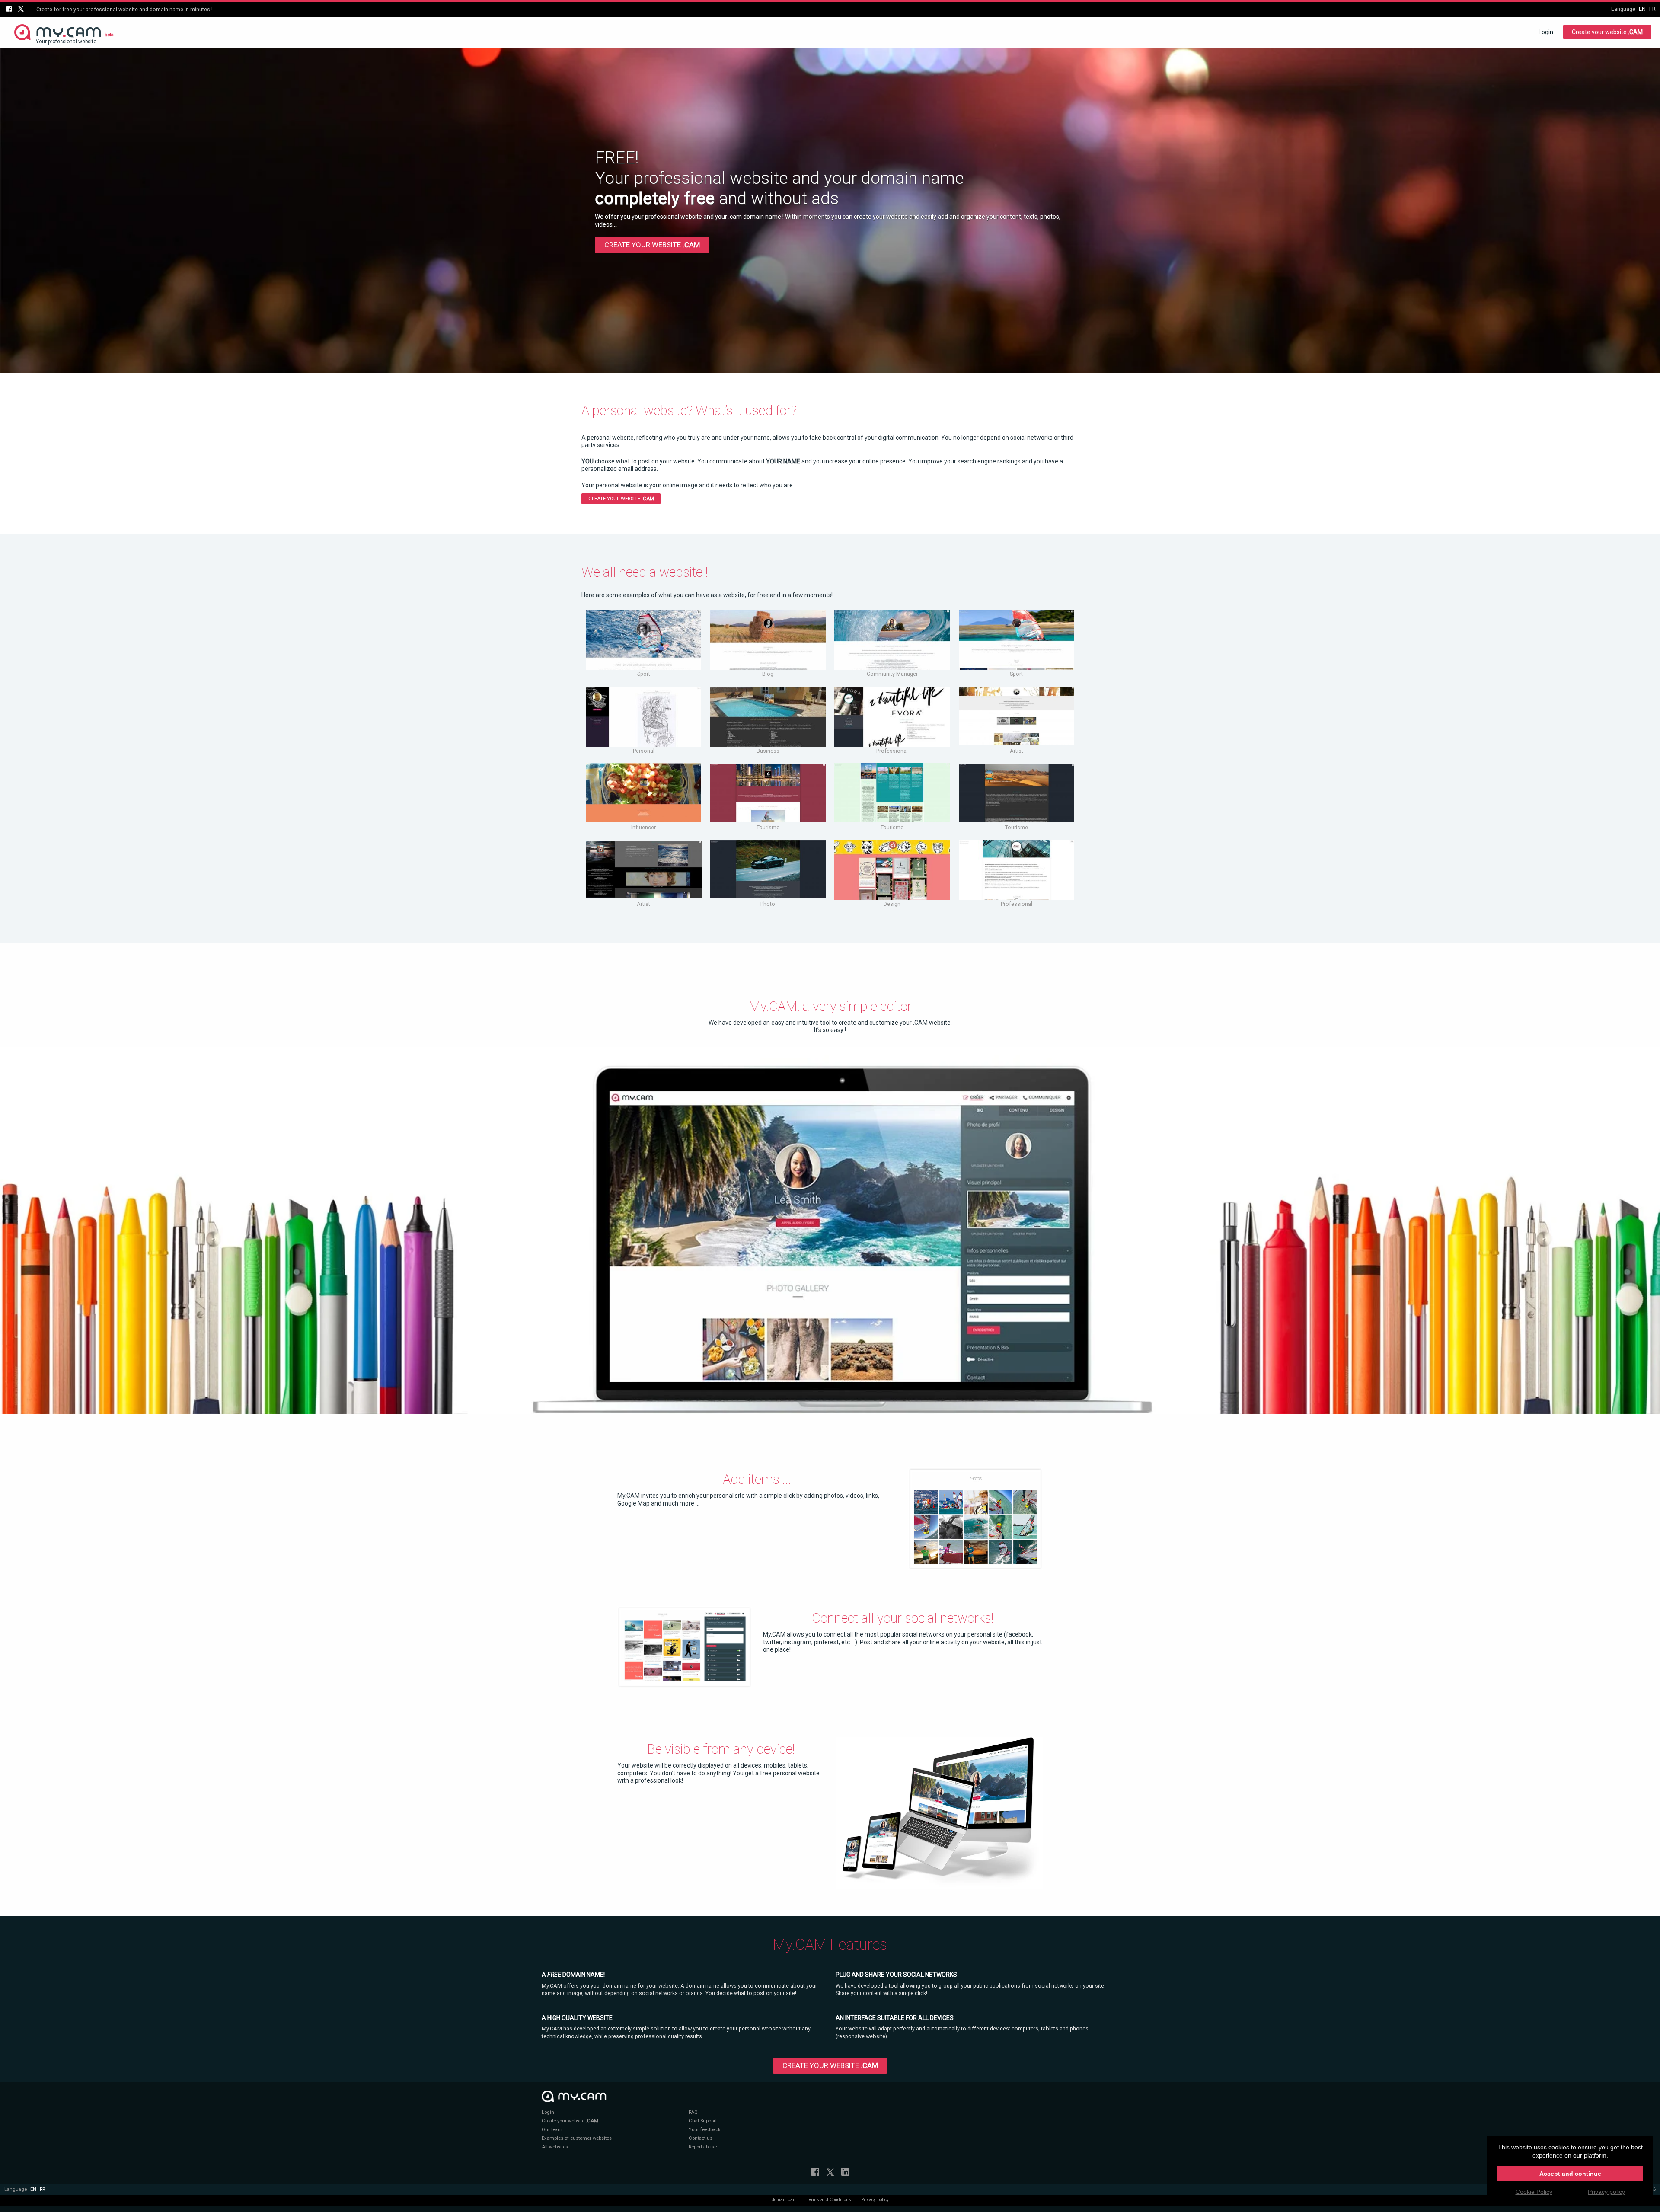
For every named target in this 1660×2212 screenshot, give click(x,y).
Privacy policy (875, 2200)
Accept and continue (1570, 2174)
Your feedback (705, 2130)
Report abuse (703, 2147)
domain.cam (784, 2200)
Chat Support (703, 2121)
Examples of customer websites (577, 2138)
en (1642, 9)
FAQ (693, 2112)
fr (1652, 9)
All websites (555, 2147)
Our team (552, 2130)
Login (1546, 32)
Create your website (1607, 32)
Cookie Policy (1534, 2192)
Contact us (701, 2138)
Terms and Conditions (829, 2200)
